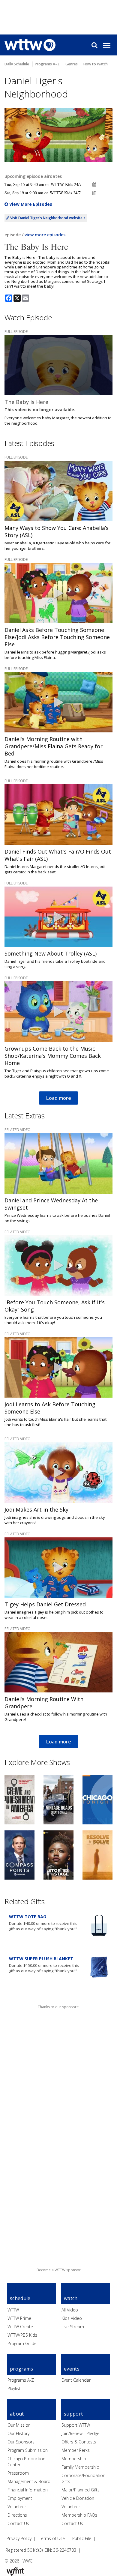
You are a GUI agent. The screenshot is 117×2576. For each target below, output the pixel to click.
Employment (20, 2498)
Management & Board (29, 2481)
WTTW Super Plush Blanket (41, 1959)
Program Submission (28, 2450)
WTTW (13, 2310)
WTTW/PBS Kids (22, 2335)
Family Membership (80, 2467)
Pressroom (18, 2473)
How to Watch (96, 64)
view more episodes (45, 235)
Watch (71, 2298)
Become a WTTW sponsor (59, 2270)
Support (73, 2414)
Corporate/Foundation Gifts (83, 2478)
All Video (70, 2310)
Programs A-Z (21, 2380)
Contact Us (18, 2523)
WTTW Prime (19, 2318)
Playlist (14, 2388)
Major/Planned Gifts (81, 2490)
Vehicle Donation (78, 2498)
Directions (17, 2515)
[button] (94, 184)
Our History (18, 2433)
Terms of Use (52, 2538)
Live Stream (73, 2327)
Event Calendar (76, 2380)
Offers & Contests (79, 2442)
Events (72, 2369)
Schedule (20, 2298)
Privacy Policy (19, 2538)
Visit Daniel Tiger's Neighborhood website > (47, 218)
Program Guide (22, 2343)
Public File (82, 2538)
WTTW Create (20, 2327)
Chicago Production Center (26, 2462)
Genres (72, 64)
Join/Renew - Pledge (80, 2433)
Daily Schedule (17, 64)
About (17, 2414)
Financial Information (28, 2490)
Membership (74, 2459)
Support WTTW (76, 2425)
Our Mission (19, 2425)
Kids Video (72, 2318)
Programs (22, 2369)
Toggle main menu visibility (110, 45)
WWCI (28, 2561)
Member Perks (76, 2450)
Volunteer (17, 2507)
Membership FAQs (79, 2515)
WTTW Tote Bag (28, 1917)
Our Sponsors (21, 2442)
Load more (58, 1098)
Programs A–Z (47, 64)
